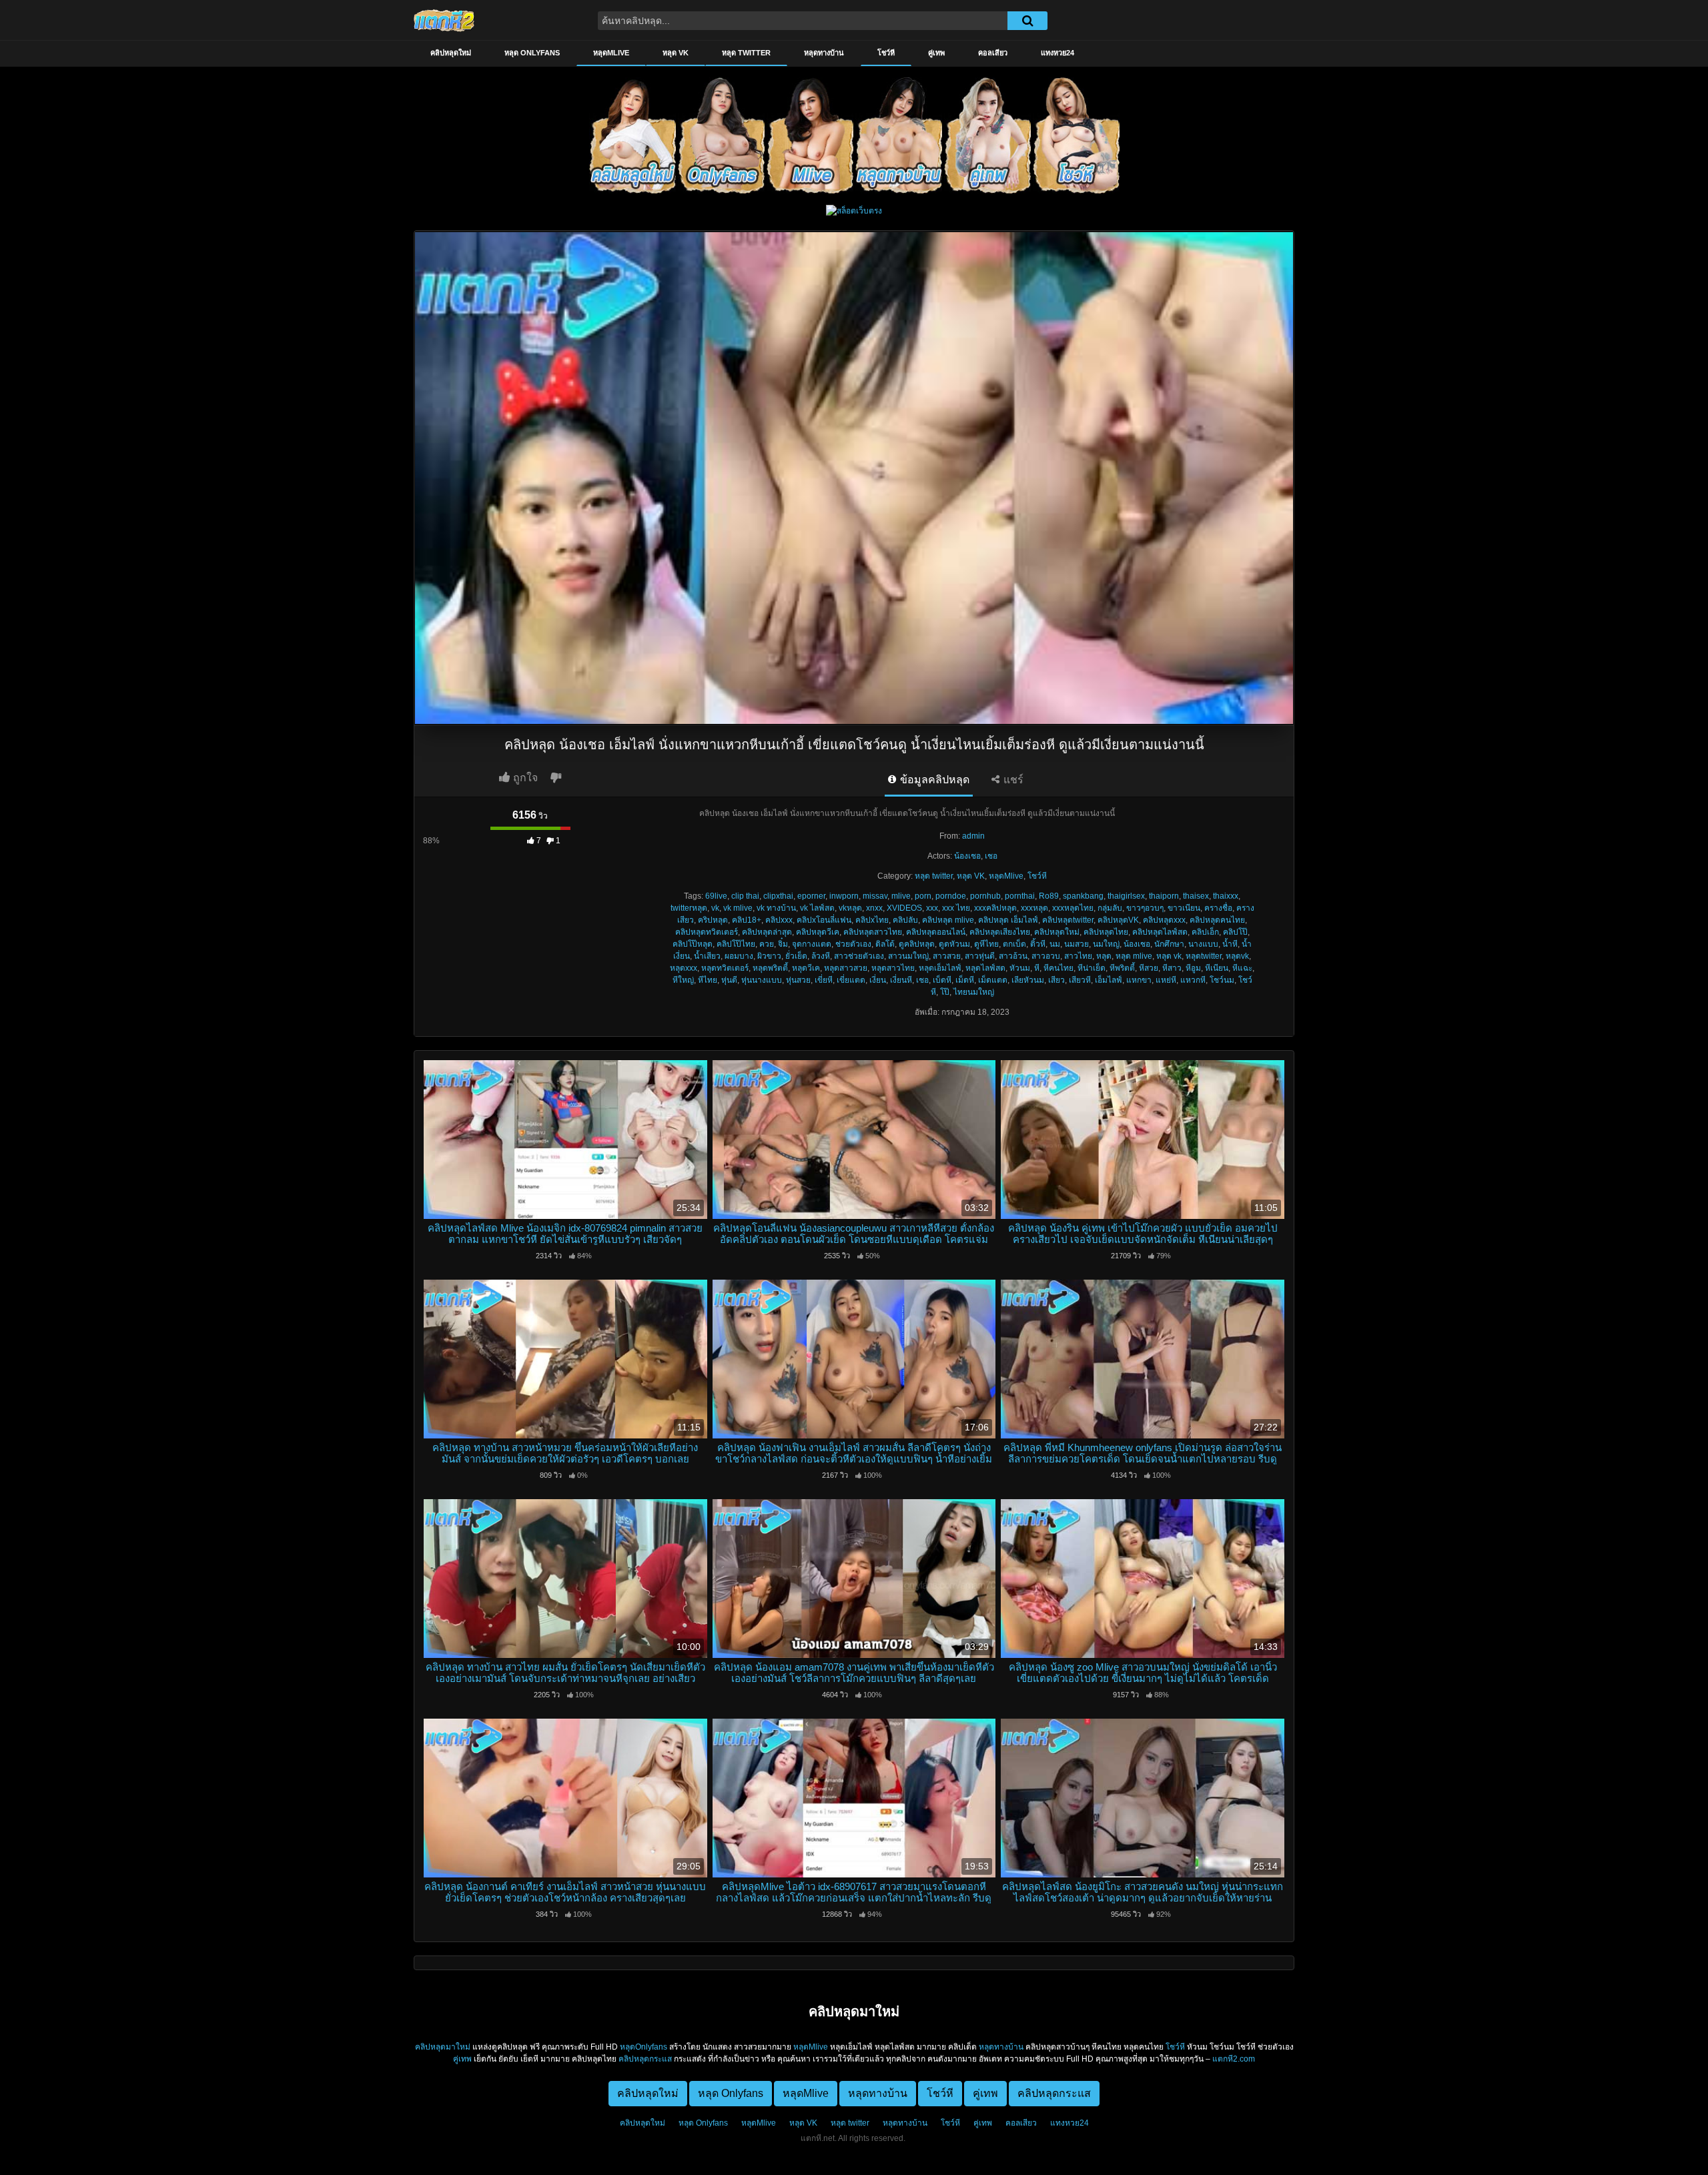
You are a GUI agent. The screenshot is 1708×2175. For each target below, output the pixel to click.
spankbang (1083, 896)
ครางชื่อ (1218, 908)
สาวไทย (1078, 956)
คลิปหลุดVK (1118, 920)
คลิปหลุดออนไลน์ (936, 932)
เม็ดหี (965, 980)
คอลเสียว (993, 53)
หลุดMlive (611, 53)
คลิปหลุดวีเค (818, 932)
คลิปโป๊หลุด (693, 944)
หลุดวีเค (806, 968)
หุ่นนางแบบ (762, 980)
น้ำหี (1230, 944)
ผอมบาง (739, 956)
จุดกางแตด (812, 944)
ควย (767, 944)
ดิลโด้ (885, 944)
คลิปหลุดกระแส (645, 2059)
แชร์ (1012, 780)
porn (923, 896)
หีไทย (708, 980)
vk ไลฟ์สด (817, 908)
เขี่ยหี (824, 980)
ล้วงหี (821, 956)
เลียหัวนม (1028, 980)
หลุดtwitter (1204, 956)
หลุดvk (1237, 956)
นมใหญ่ (1106, 944)
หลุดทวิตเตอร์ (725, 968)
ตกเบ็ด (1014, 944)
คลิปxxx (779, 920)
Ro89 (1049, 896)
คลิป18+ (747, 920)
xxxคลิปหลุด (995, 908)
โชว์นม (1222, 980)
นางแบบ (1203, 944)
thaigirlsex (1126, 896)
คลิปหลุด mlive (948, 920)
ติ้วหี (1038, 944)
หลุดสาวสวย (846, 968)
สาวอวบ (1046, 956)
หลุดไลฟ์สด (985, 968)
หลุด (1104, 956)
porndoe (951, 896)
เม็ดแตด (993, 980)
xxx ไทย (956, 908)
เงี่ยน (878, 980)
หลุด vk (1169, 956)
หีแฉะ (1242, 968)
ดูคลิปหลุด (917, 944)
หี (1037, 968)
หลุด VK (676, 53)
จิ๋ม (783, 944)
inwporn (844, 896)
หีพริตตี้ (1122, 968)
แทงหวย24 (1057, 53)
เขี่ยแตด (851, 980)
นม (1055, 944)
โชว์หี (886, 53)
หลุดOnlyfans (644, 2047)
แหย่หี (1166, 980)
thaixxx (1226, 896)
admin (973, 836)
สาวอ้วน (1013, 956)
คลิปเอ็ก (1205, 932)
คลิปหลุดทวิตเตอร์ (707, 932)
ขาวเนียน (1184, 908)
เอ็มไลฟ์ (1109, 980)
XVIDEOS (904, 908)
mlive (901, 896)
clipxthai (778, 896)
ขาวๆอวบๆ (1145, 908)
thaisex (1196, 896)
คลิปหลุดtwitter (1068, 920)
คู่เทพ (936, 53)
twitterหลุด (689, 908)
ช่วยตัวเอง (853, 944)
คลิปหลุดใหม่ (451, 53)
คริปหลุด (713, 920)
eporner (811, 896)
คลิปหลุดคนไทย (1217, 920)
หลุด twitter (746, 53)
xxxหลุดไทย (1073, 908)
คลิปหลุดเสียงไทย (1000, 932)
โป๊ (945, 992)
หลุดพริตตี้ (770, 968)
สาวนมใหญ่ (908, 956)
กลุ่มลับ (1110, 908)
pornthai (1020, 896)
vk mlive (738, 908)
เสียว (1056, 980)
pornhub (985, 896)
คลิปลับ (905, 920)
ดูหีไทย (986, 944)
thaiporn (1164, 896)
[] (1027, 21)
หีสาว (1172, 968)
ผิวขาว (769, 956)
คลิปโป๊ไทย (736, 944)
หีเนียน (1217, 968)
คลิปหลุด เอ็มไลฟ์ (1008, 920)
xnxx (874, 908)
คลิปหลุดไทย (1106, 932)
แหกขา (1139, 980)
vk (715, 908)
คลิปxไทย (872, 920)
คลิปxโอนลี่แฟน (824, 920)
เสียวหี (1080, 980)
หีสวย (1149, 968)
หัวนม (1020, 968)
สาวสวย (947, 956)
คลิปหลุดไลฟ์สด (1160, 932)
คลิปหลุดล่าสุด (767, 932)
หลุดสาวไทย (893, 968)
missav (875, 896)
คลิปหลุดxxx (1164, 920)
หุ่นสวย (798, 980)
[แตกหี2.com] (444, 20)
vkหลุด (850, 908)
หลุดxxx (684, 968)
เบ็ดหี (942, 980)
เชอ (991, 856)
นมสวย (1077, 944)
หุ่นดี (729, 980)
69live (716, 896)
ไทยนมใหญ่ (974, 992)
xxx (932, 908)
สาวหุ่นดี (980, 956)
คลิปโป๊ (1235, 932)
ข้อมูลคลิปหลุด (933, 780)
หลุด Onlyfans (532, 53)
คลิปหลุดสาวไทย (873, 932)
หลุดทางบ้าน (824, 53)
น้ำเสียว (707, 956)
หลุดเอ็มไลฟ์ (940, 968)
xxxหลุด (1034, 908)
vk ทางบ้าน (776, 908)
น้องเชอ (967, 856)
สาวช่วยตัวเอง (859, 956)
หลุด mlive (1134, 956)
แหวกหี (1193, 980)
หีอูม (1193, 968)
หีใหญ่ (683, 980)
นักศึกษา (1169, 944)
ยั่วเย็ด (796, 956)
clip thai (745, 896)
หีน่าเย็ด (1092, 968)
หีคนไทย (1058, 968)
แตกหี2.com (1234, 2059)
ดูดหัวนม (954, 944)
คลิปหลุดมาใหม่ (443, 2047)
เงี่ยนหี (901, 980)
